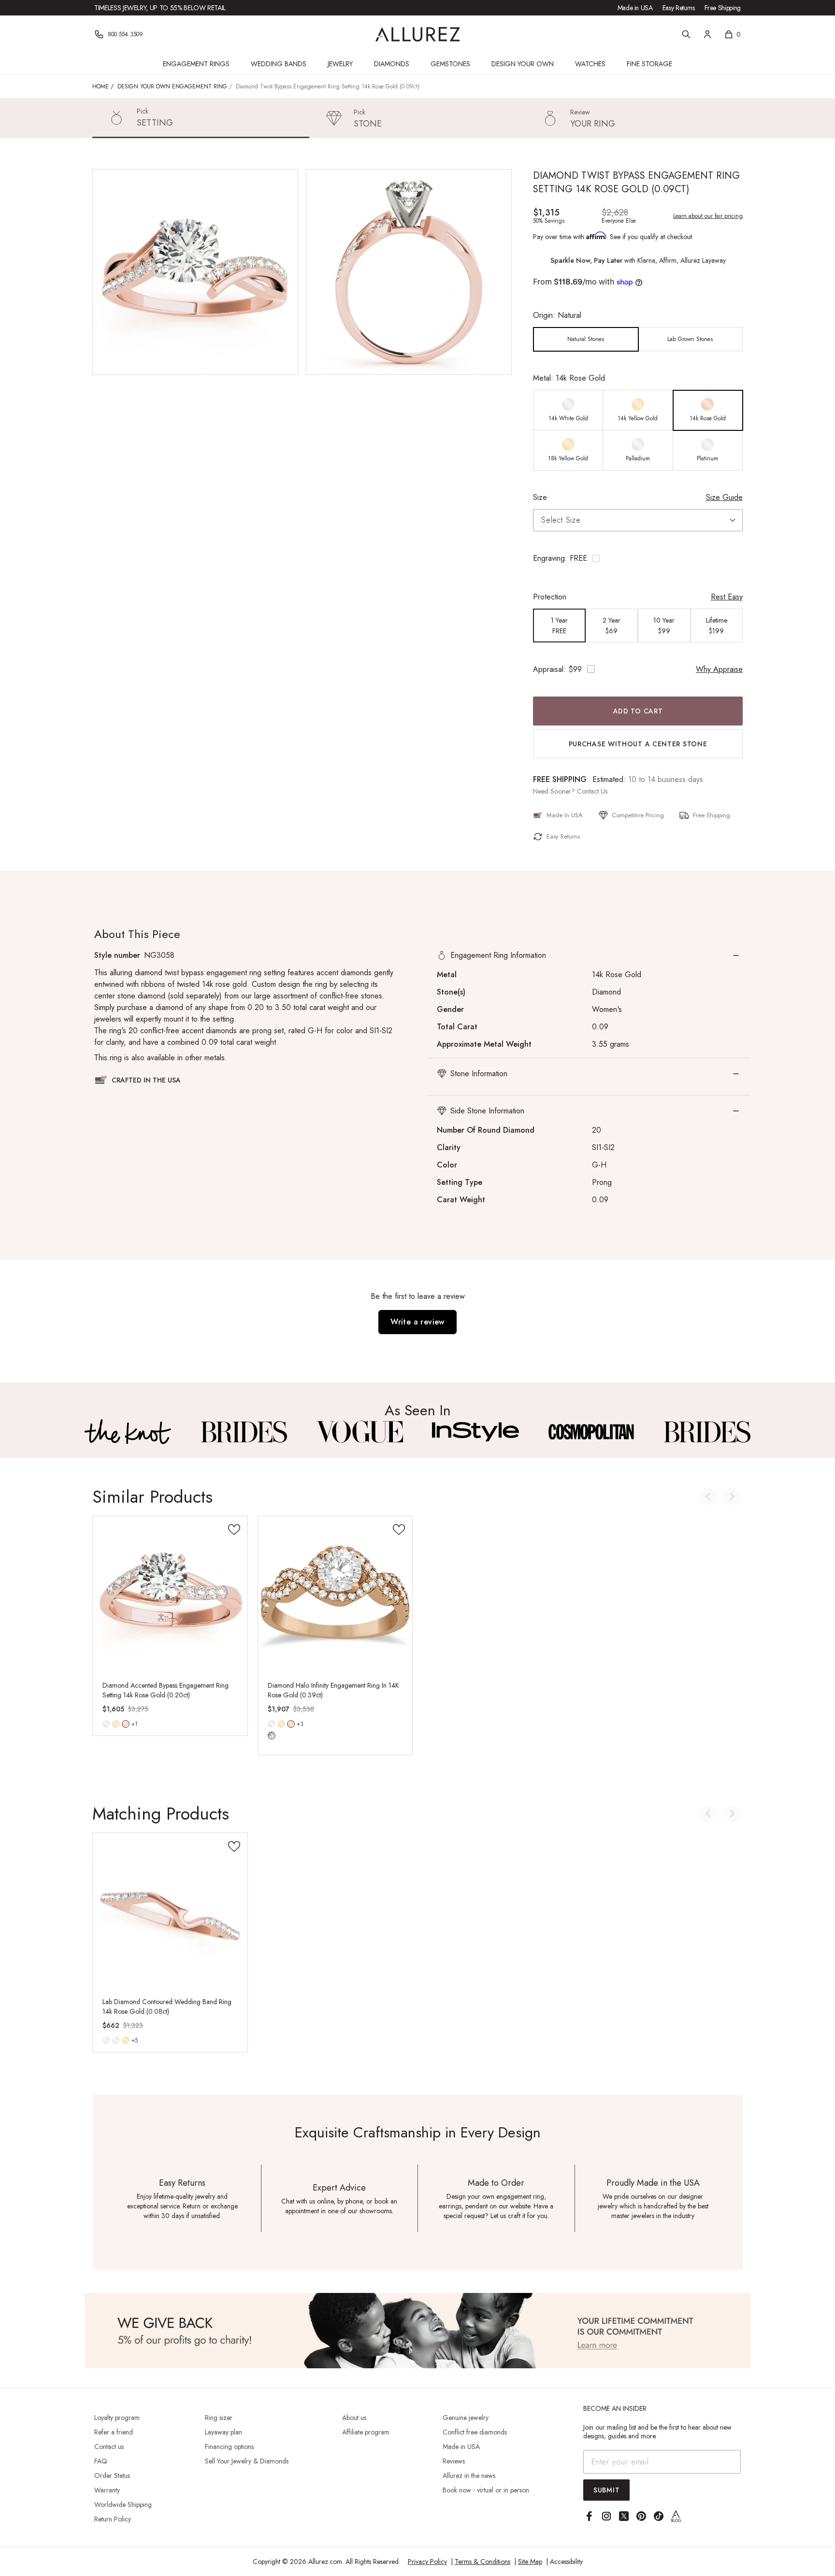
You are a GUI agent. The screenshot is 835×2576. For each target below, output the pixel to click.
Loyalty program (117, 2418)
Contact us (109, 2447)
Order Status (112, 2476)
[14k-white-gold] (106, 1724)
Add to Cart (638, 711)
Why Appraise (719, 669)
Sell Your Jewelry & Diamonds (247, 2461)
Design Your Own (523, 64)
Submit (606, 2490)
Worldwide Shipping (123, 2505)
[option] (586, 339)
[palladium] (106, 2040)
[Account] (707, 34)
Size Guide (724, 497)
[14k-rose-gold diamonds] (291, 1724)
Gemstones (450, 64)
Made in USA (635, 8)
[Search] (686, 34)
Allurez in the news (469, 2476)
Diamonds (392, 64)
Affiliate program (366, 2432)
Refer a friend (114, 2432)
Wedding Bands (279, 64)
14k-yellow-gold (116, 1724)
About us (354, 2418)
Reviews (454, 2461)
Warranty (107, 2490)
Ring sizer (219, 2418)
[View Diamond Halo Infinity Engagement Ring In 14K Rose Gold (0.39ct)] (335, 1594)
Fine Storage (649, 64)
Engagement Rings (196, 64)
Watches (590, 64)
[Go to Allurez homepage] (418, 34)
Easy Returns (679, 8)
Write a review (417, 1322)
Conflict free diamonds (475, 2432)
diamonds (272, 1736)
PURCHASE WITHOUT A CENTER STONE (638, 744)
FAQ (101, 2461)
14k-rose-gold (126, 1724)
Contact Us (592, 791)
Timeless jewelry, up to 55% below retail (160, 8)
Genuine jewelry (466, 2418)
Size (540, 497)
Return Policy (113, 2519)
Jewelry (340, 64)
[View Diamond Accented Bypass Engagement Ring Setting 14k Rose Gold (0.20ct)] (170, 1594)
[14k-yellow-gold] (116, 1724)
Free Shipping (723, 8)
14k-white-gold (106, 1724)
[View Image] (128, 1432)
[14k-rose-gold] (126, 1724)
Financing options (229, 2447)
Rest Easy (727, 597)
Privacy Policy (427, 2562)
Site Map (530, 2562)
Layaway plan (223, 2432)
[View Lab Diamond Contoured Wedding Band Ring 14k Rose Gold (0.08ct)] (170, 1910)
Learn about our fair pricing (708, 216)
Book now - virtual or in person (486, 2490)
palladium (106, 2040)
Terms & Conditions (482, 2562)
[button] (638, 558)
